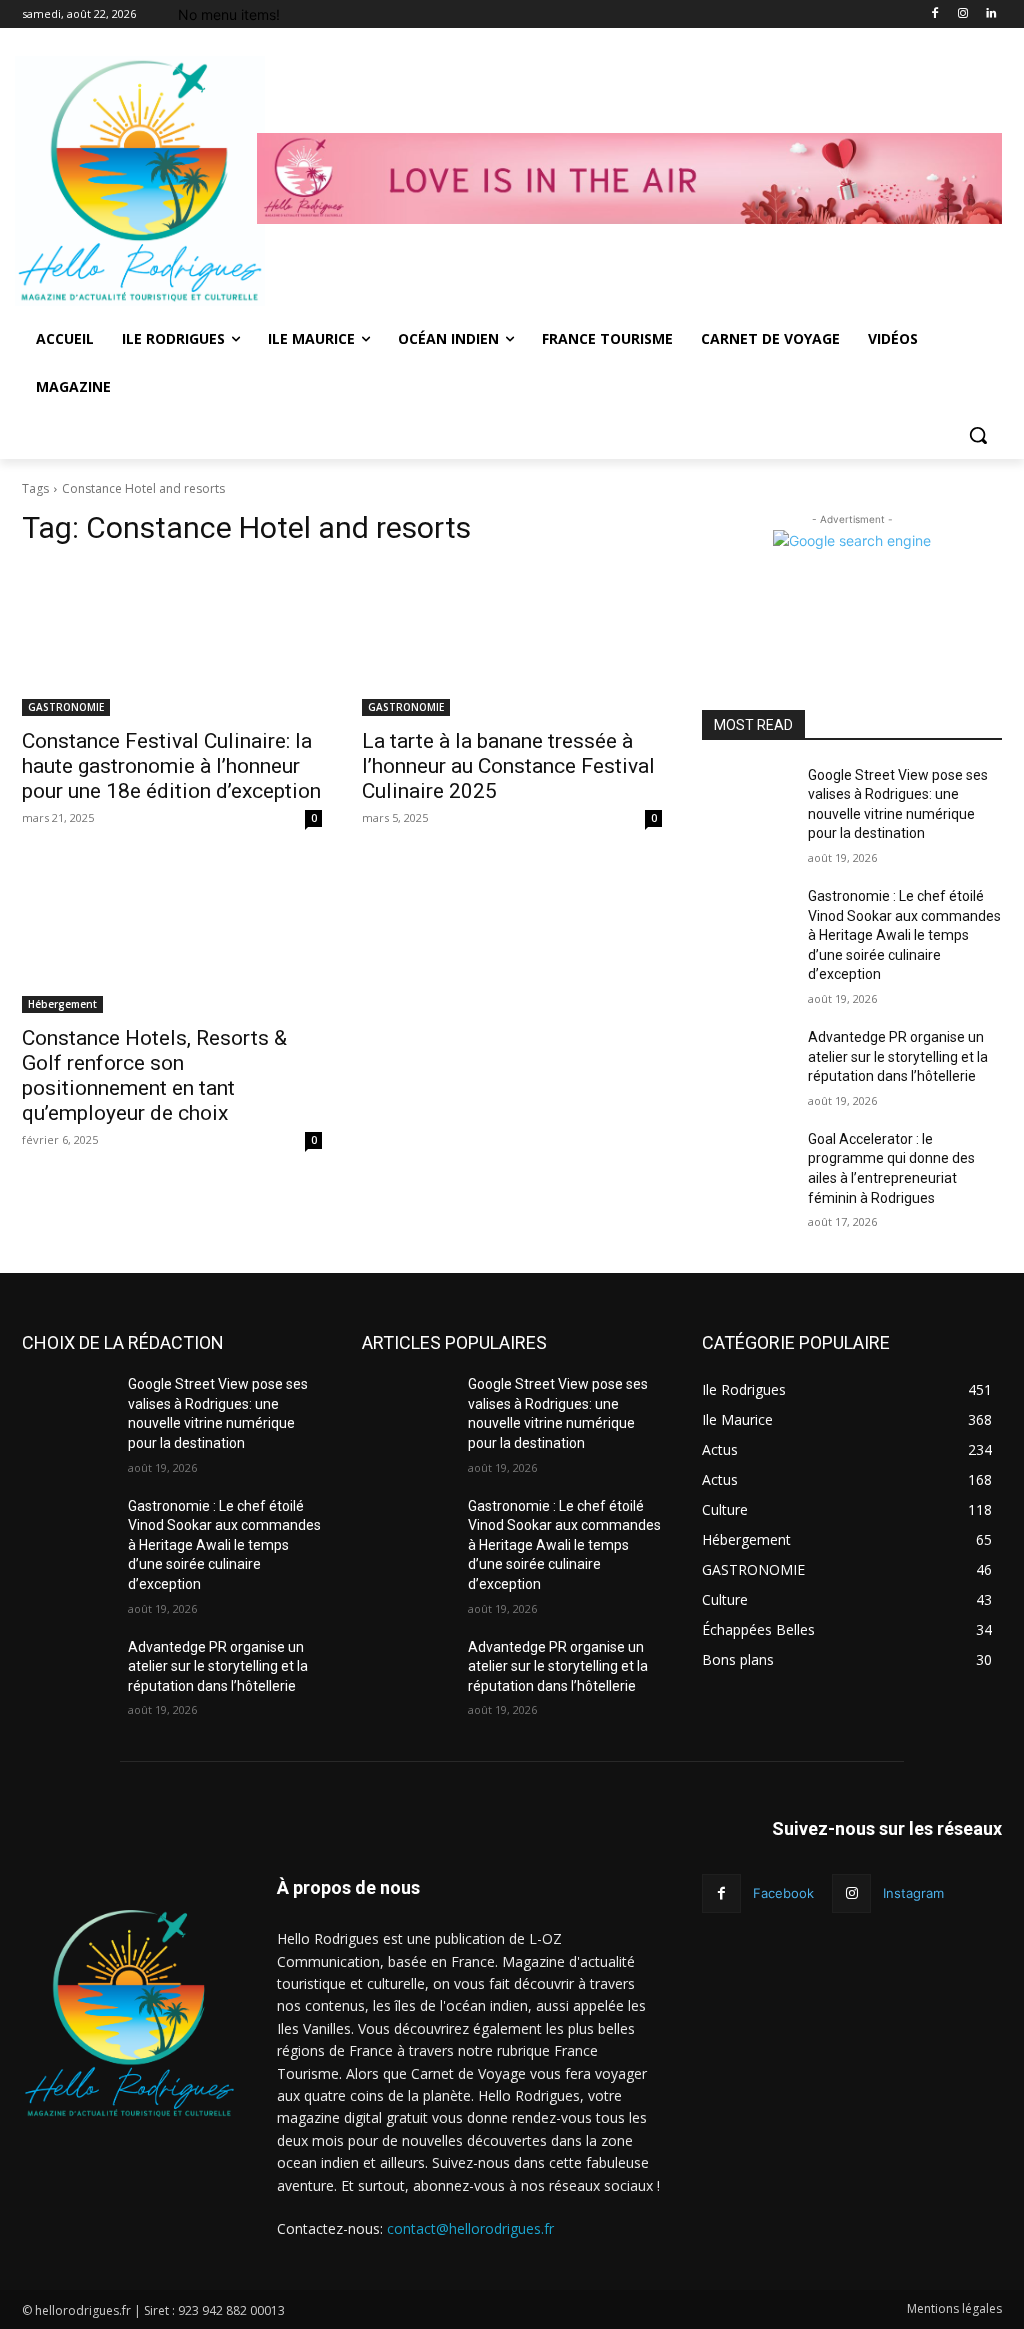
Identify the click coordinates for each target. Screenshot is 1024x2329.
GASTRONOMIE (66, 707)
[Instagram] (962, 14)
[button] (978, 435)
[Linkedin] (990, 14)
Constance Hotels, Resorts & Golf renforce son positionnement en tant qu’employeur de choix (154, 1075)
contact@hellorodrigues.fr (470, 2228)
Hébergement (62, 1004)
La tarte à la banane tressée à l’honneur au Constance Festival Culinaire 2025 (508, 766)
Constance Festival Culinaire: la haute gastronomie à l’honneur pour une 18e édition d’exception (171, 766)
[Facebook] (935, 14)
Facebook (783, 1893)
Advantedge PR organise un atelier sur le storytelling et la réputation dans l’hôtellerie (898, 1056)
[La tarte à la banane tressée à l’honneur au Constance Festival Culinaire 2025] (512, 641)
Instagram (913, 1893)
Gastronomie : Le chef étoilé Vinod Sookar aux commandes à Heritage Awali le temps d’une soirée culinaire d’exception (904, 935)
